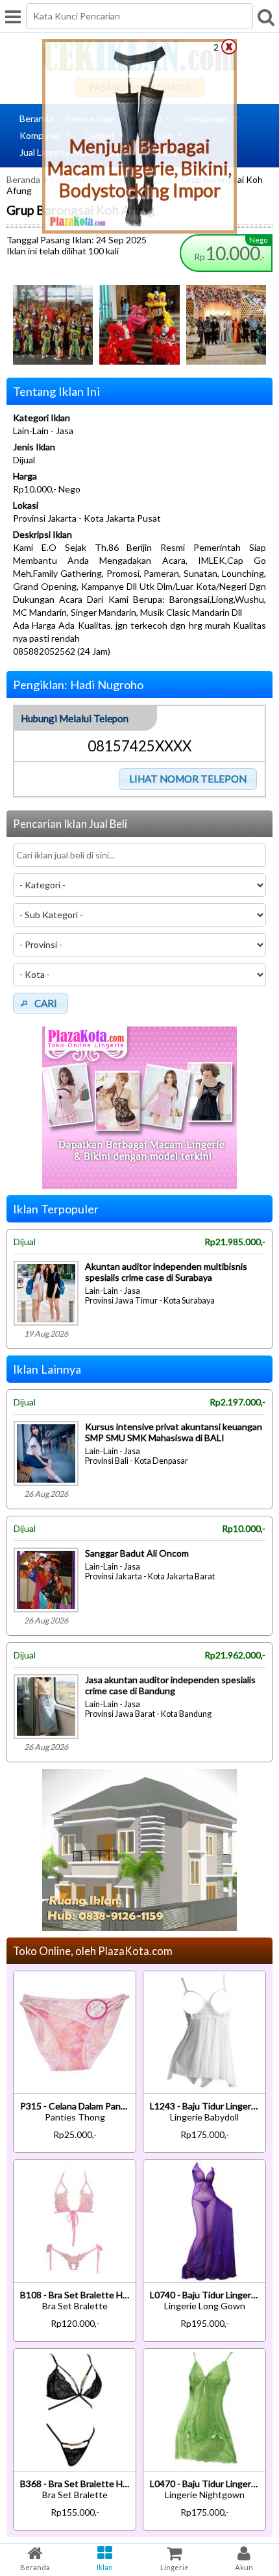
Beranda (36, 118)
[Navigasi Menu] (13, 16)
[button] (188, 779)
